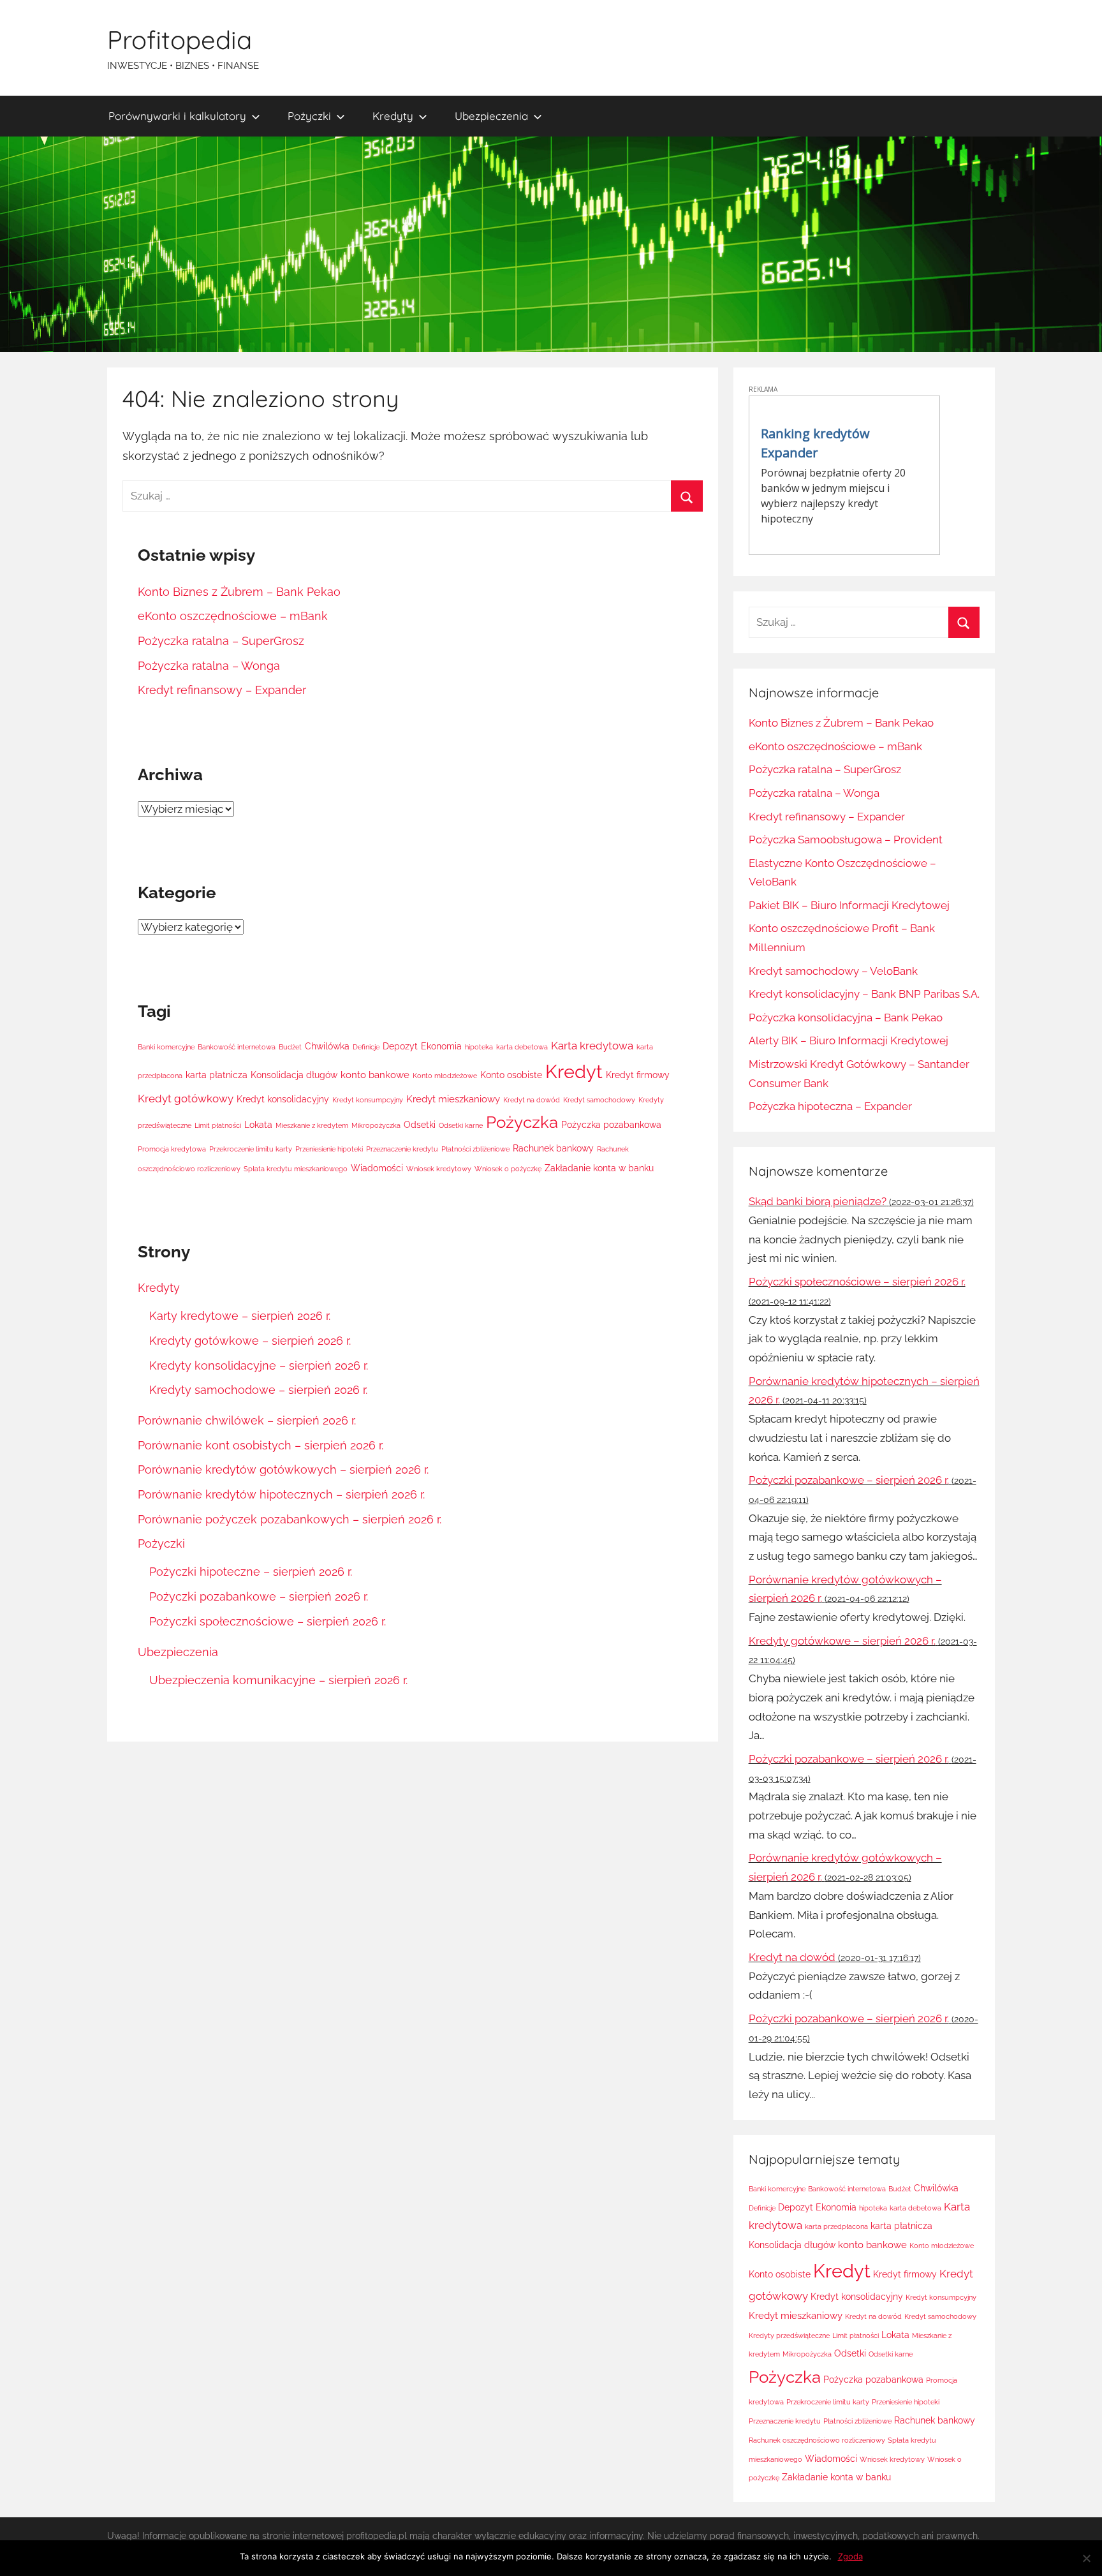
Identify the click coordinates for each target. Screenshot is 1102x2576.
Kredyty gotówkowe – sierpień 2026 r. (250, 1341)
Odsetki (420, 1125)
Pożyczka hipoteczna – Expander (830, 1106)
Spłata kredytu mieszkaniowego (296, 1169)
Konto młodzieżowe (445, 1076)
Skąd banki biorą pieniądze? (818, 1201)
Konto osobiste (511, 1075)
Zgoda (850, 2556)
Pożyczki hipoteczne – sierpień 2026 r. (251, 1572)
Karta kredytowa (592, 1046)
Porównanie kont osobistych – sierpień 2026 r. (261, 1445)
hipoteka (479, 1047)
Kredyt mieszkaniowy (453, 1099)
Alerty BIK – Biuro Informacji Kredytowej (849, 1040)
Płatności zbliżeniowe (475, 1149)
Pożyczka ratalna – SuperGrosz (221, 641)
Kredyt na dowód (532, 1100)
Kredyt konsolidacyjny (283, 1099)
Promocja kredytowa (172, 1149)
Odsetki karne (461, 1125)
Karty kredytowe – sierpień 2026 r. (240, 1316)
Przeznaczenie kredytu (402, 1149)
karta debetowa (522, 1047)
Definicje (366, 1047)
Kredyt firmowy (638, 1075)
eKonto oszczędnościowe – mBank (233, 616)
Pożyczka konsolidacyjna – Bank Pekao (846, 1018)
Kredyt (574, 1071)
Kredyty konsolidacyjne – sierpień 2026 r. (259, 1366)
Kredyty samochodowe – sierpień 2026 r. (258, 1390)
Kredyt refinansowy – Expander (222, 690)
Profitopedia (180, 40)
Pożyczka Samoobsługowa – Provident (846, 840)
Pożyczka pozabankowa (611, 1125)
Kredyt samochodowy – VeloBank (833, 971)
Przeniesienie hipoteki (329, 1149)
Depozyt (400, 1046)
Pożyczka (522, 1122)
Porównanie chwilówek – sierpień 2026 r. (247, 1420)
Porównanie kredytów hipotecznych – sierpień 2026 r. (281, 1494)
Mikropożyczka (376, 1125)
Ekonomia (441, 1046)
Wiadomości (377, 1168)
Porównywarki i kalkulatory (177, 116)
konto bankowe (375, 1075)
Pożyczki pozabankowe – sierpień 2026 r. (259, 1596)
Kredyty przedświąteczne (789, 2335)
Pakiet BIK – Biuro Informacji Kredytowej (849, 905)
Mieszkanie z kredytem (312, 1125)
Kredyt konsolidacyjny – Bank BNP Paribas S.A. (864, 994)
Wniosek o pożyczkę (508, 1169)
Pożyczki (309, 116)
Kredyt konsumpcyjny (368, 1100)
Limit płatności (218, 1125)
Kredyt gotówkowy (186, 1099)
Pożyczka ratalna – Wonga (209, 666)
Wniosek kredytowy (439, 1169)
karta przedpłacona (836, 2226)
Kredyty (393, 116)
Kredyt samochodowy (599, 1100)
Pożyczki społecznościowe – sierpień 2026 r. (268, 1621)
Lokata (258, 1125)
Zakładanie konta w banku (599, 1168)
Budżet (290, 1047)
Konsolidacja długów (294, 1075)
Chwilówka (327, 1046)
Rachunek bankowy (553, 1148)
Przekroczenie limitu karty (251, 1149)
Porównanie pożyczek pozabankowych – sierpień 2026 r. (290, 1519)
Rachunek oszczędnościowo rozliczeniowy (817, 2440)
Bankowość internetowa (237, 1047)
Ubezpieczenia (491, 116)
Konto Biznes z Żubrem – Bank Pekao (239, 592)
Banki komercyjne (166, 1047)
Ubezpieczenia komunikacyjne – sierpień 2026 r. (278, 1680)
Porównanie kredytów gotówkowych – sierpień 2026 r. (283, 1469)
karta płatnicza (217, 1075)
